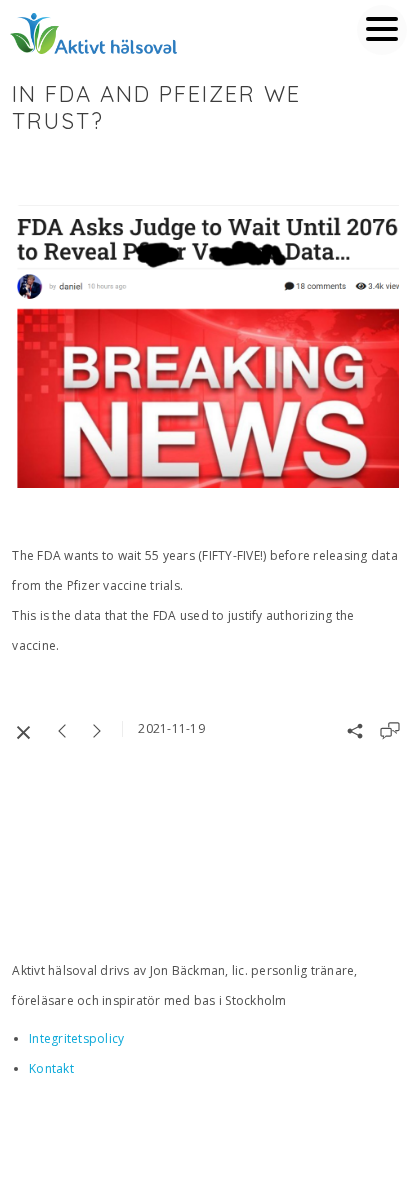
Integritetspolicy (76, 1038)
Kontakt (51, 1068)
